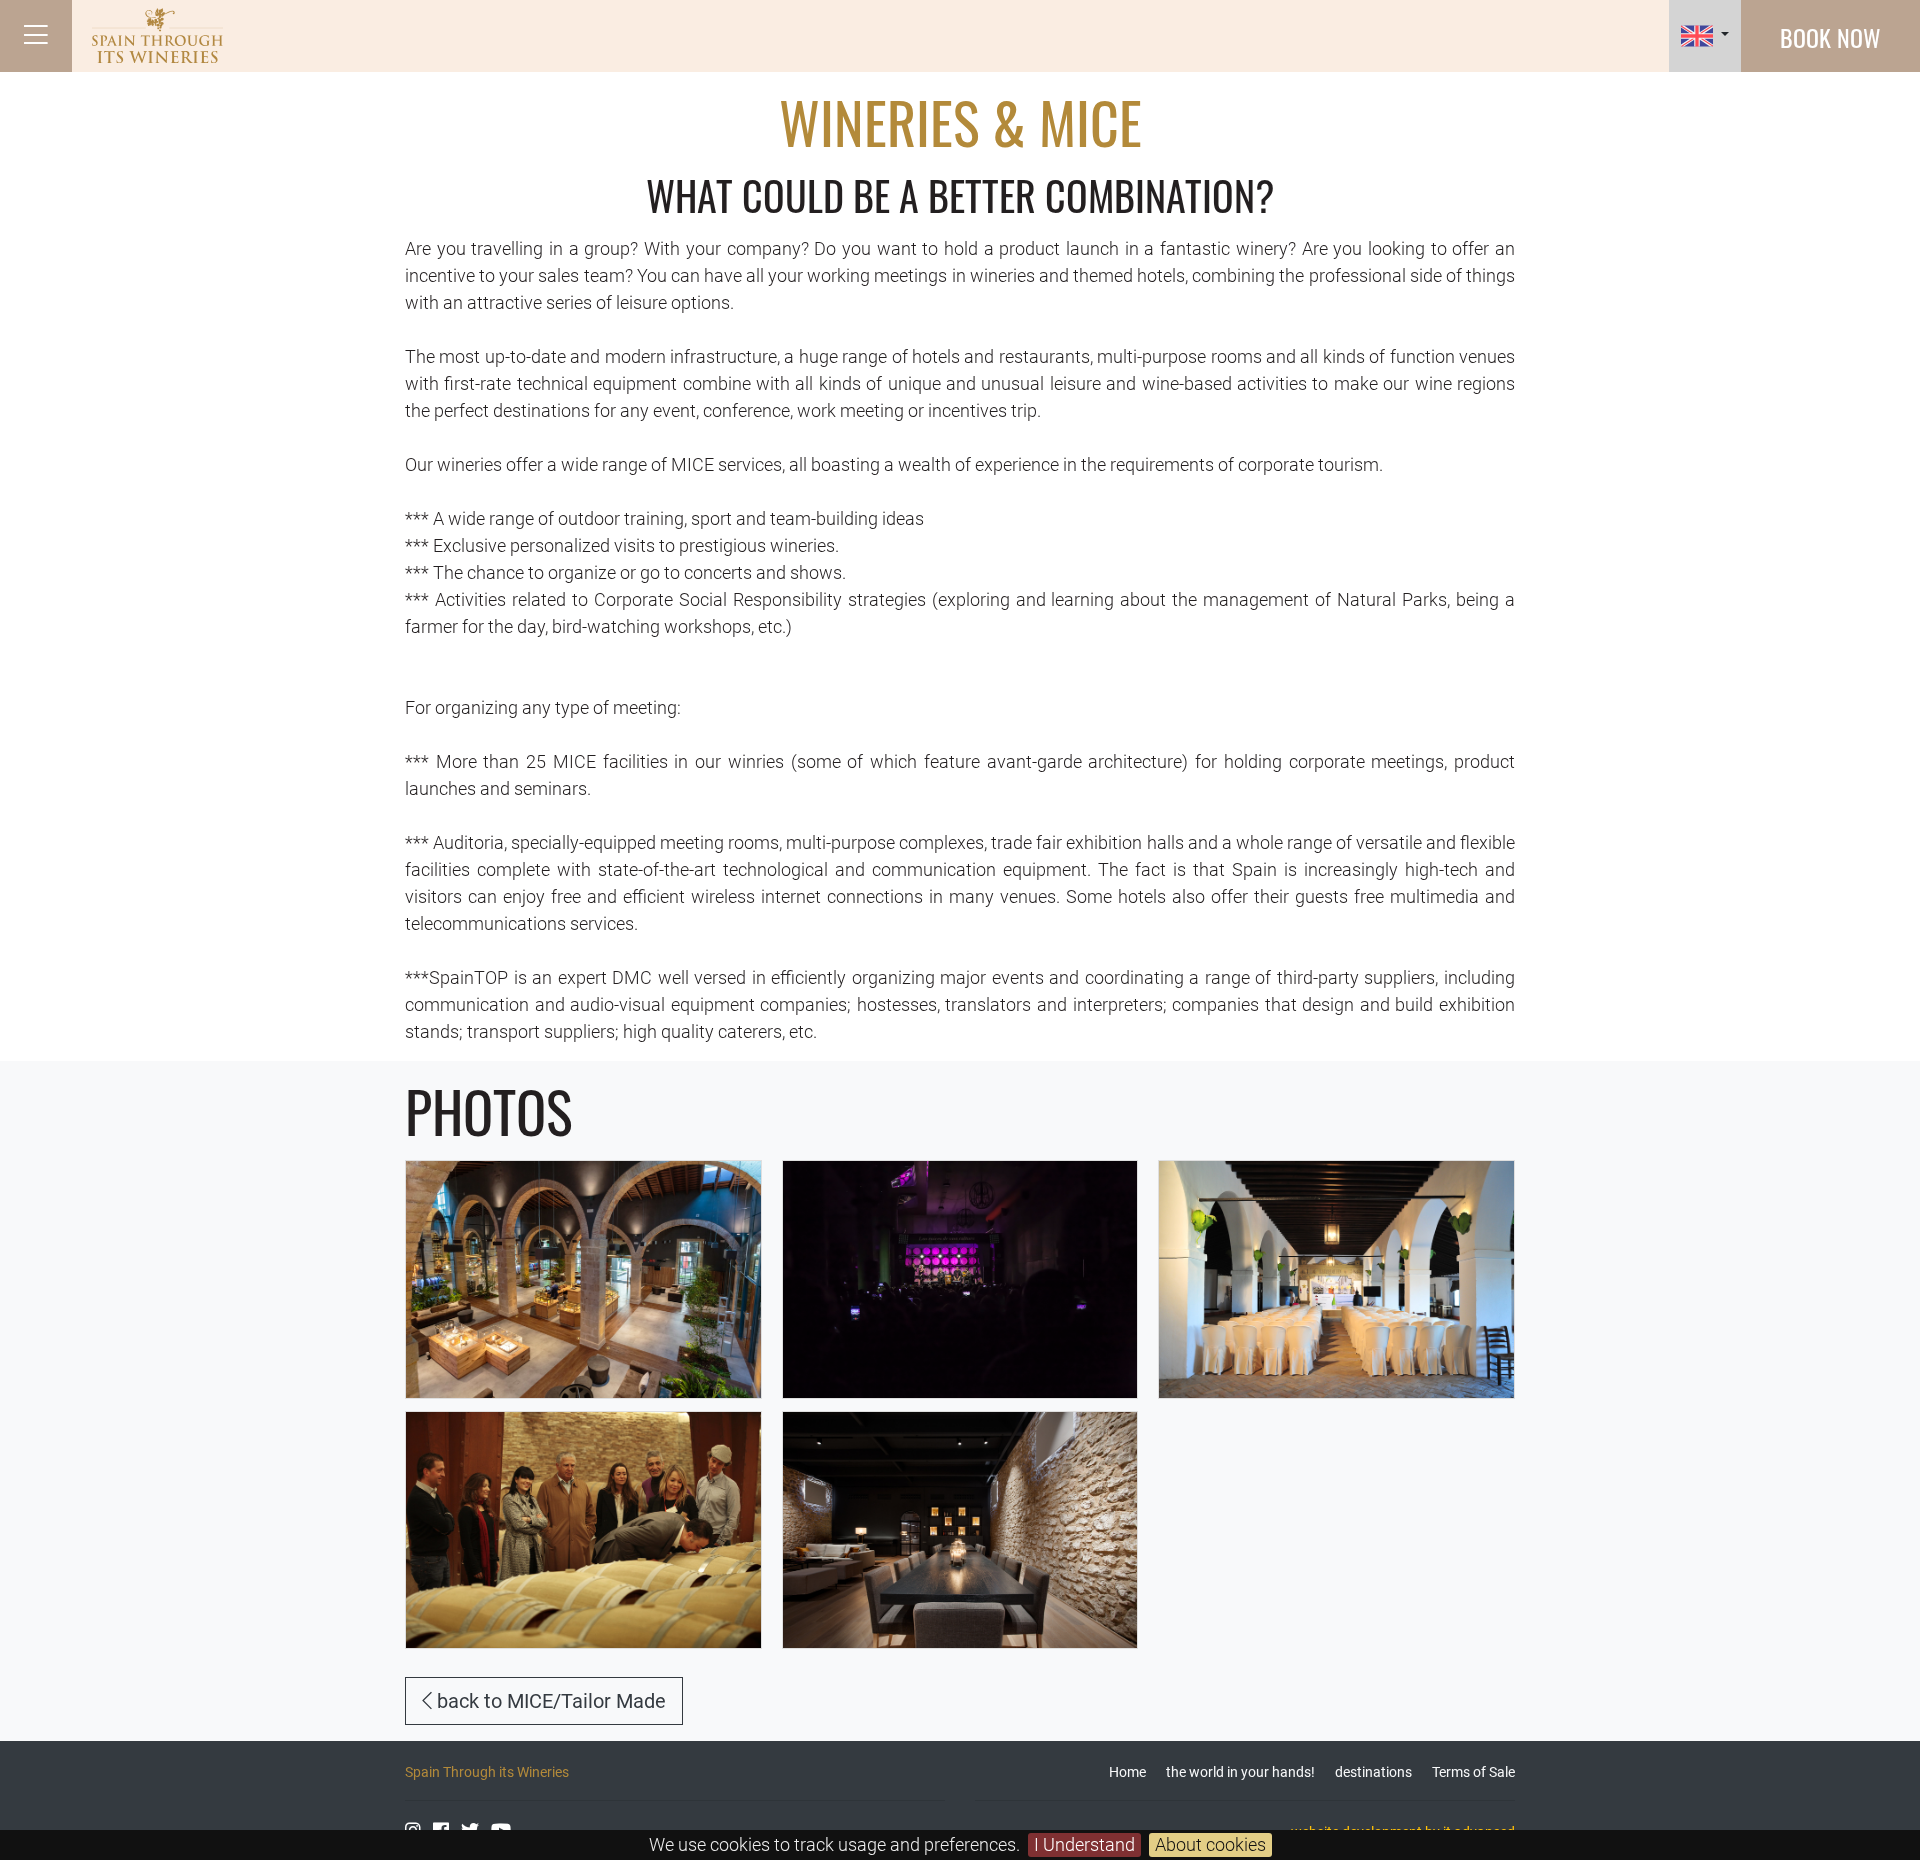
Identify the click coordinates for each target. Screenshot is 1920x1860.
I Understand (1084, 1844)
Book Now (1830, 37)
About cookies (1210, 1844)
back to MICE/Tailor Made (549, 1701)
